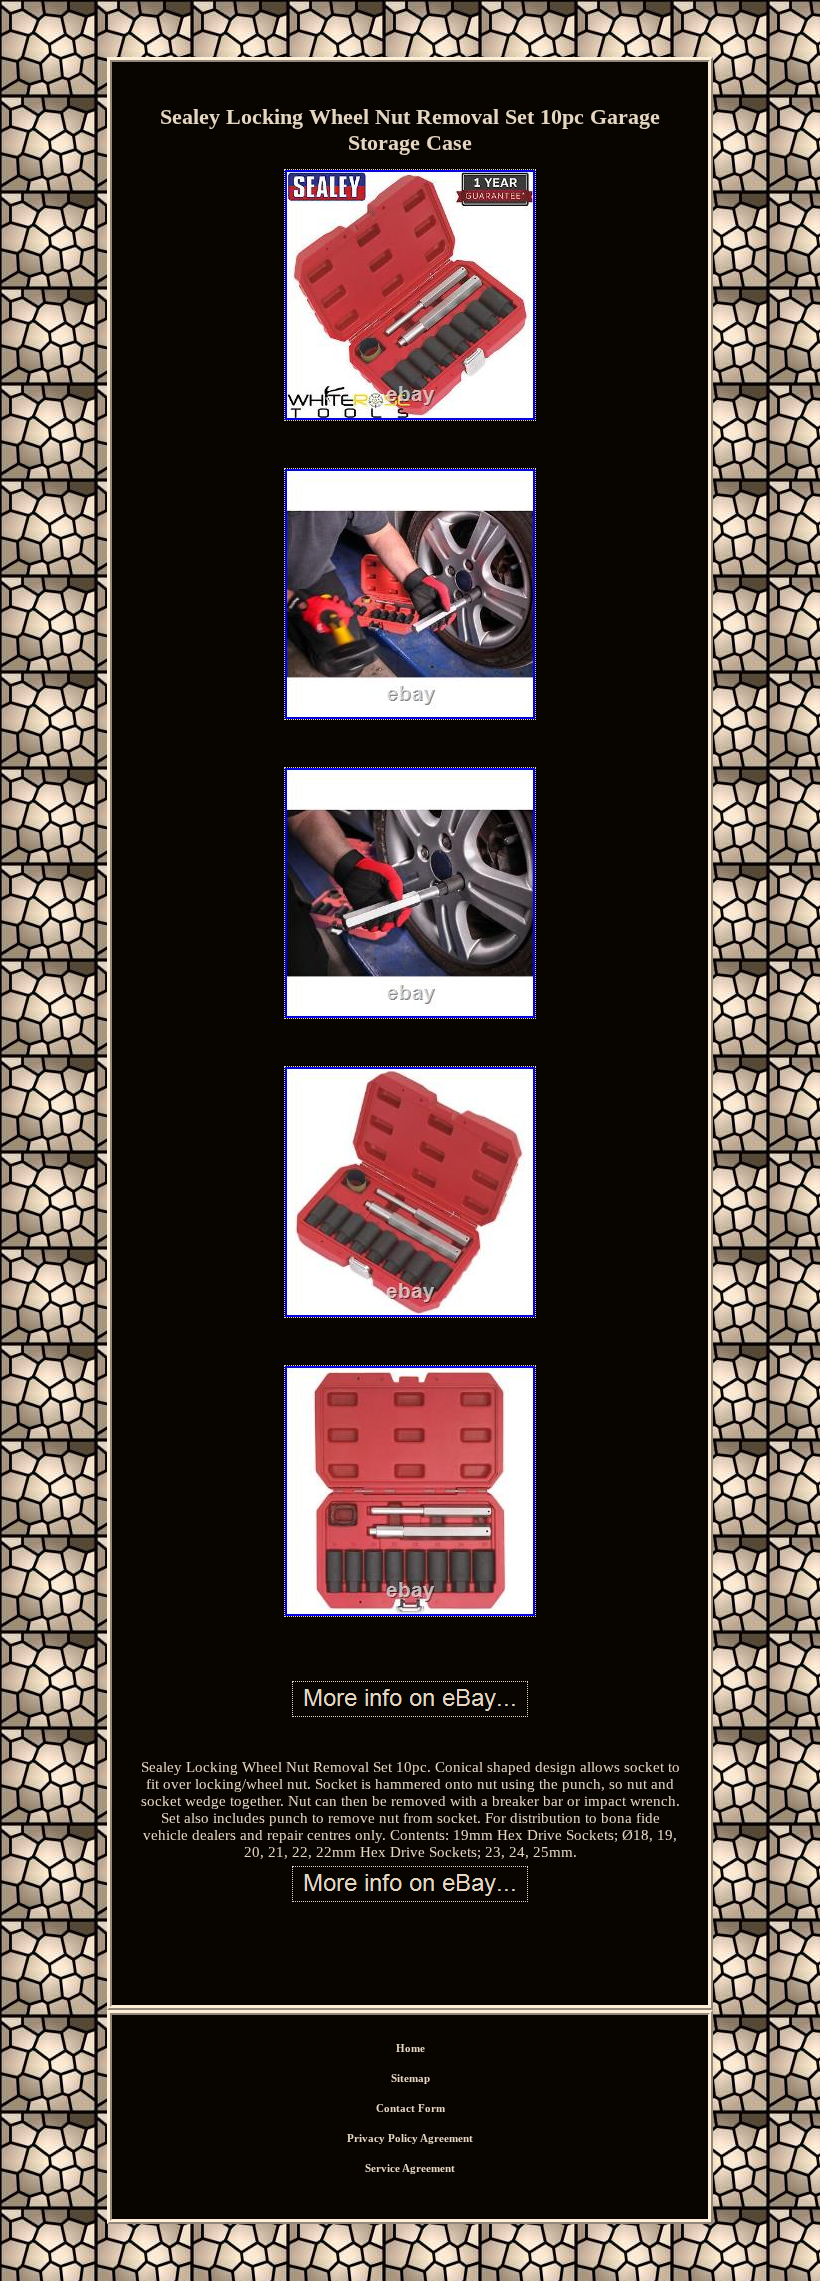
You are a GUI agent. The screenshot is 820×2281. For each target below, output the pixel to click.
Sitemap (410, 2078)
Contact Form (410, 2108)
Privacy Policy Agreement (410, 2138)
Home (410, 2048)
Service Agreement (410, 2168)
